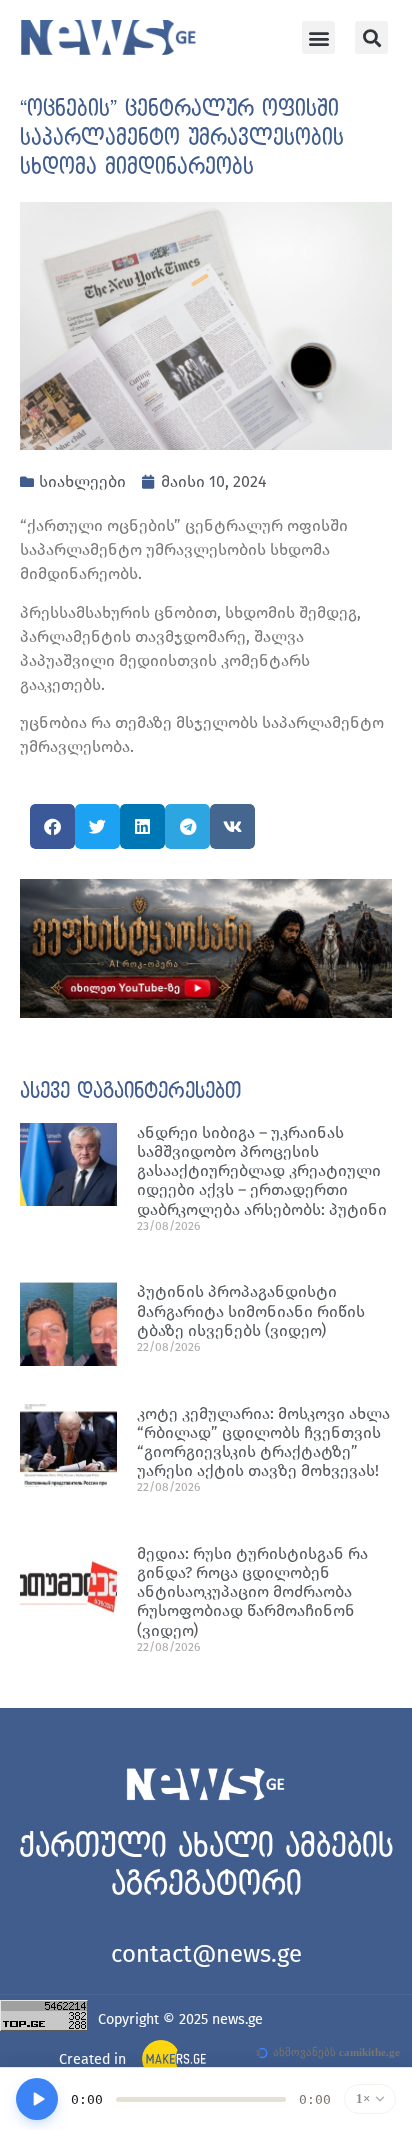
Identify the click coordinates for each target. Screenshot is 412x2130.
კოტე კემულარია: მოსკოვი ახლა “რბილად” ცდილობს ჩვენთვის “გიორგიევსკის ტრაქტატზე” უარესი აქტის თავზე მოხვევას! (263, 1442)
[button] (318, 37)
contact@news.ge (206, 1954)
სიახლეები (82, 481)
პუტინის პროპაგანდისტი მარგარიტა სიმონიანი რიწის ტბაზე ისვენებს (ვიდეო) (251, 1310)
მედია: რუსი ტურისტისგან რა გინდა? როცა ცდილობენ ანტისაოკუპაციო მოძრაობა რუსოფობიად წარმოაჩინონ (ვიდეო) (252, 1592)
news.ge (237, 2019)
